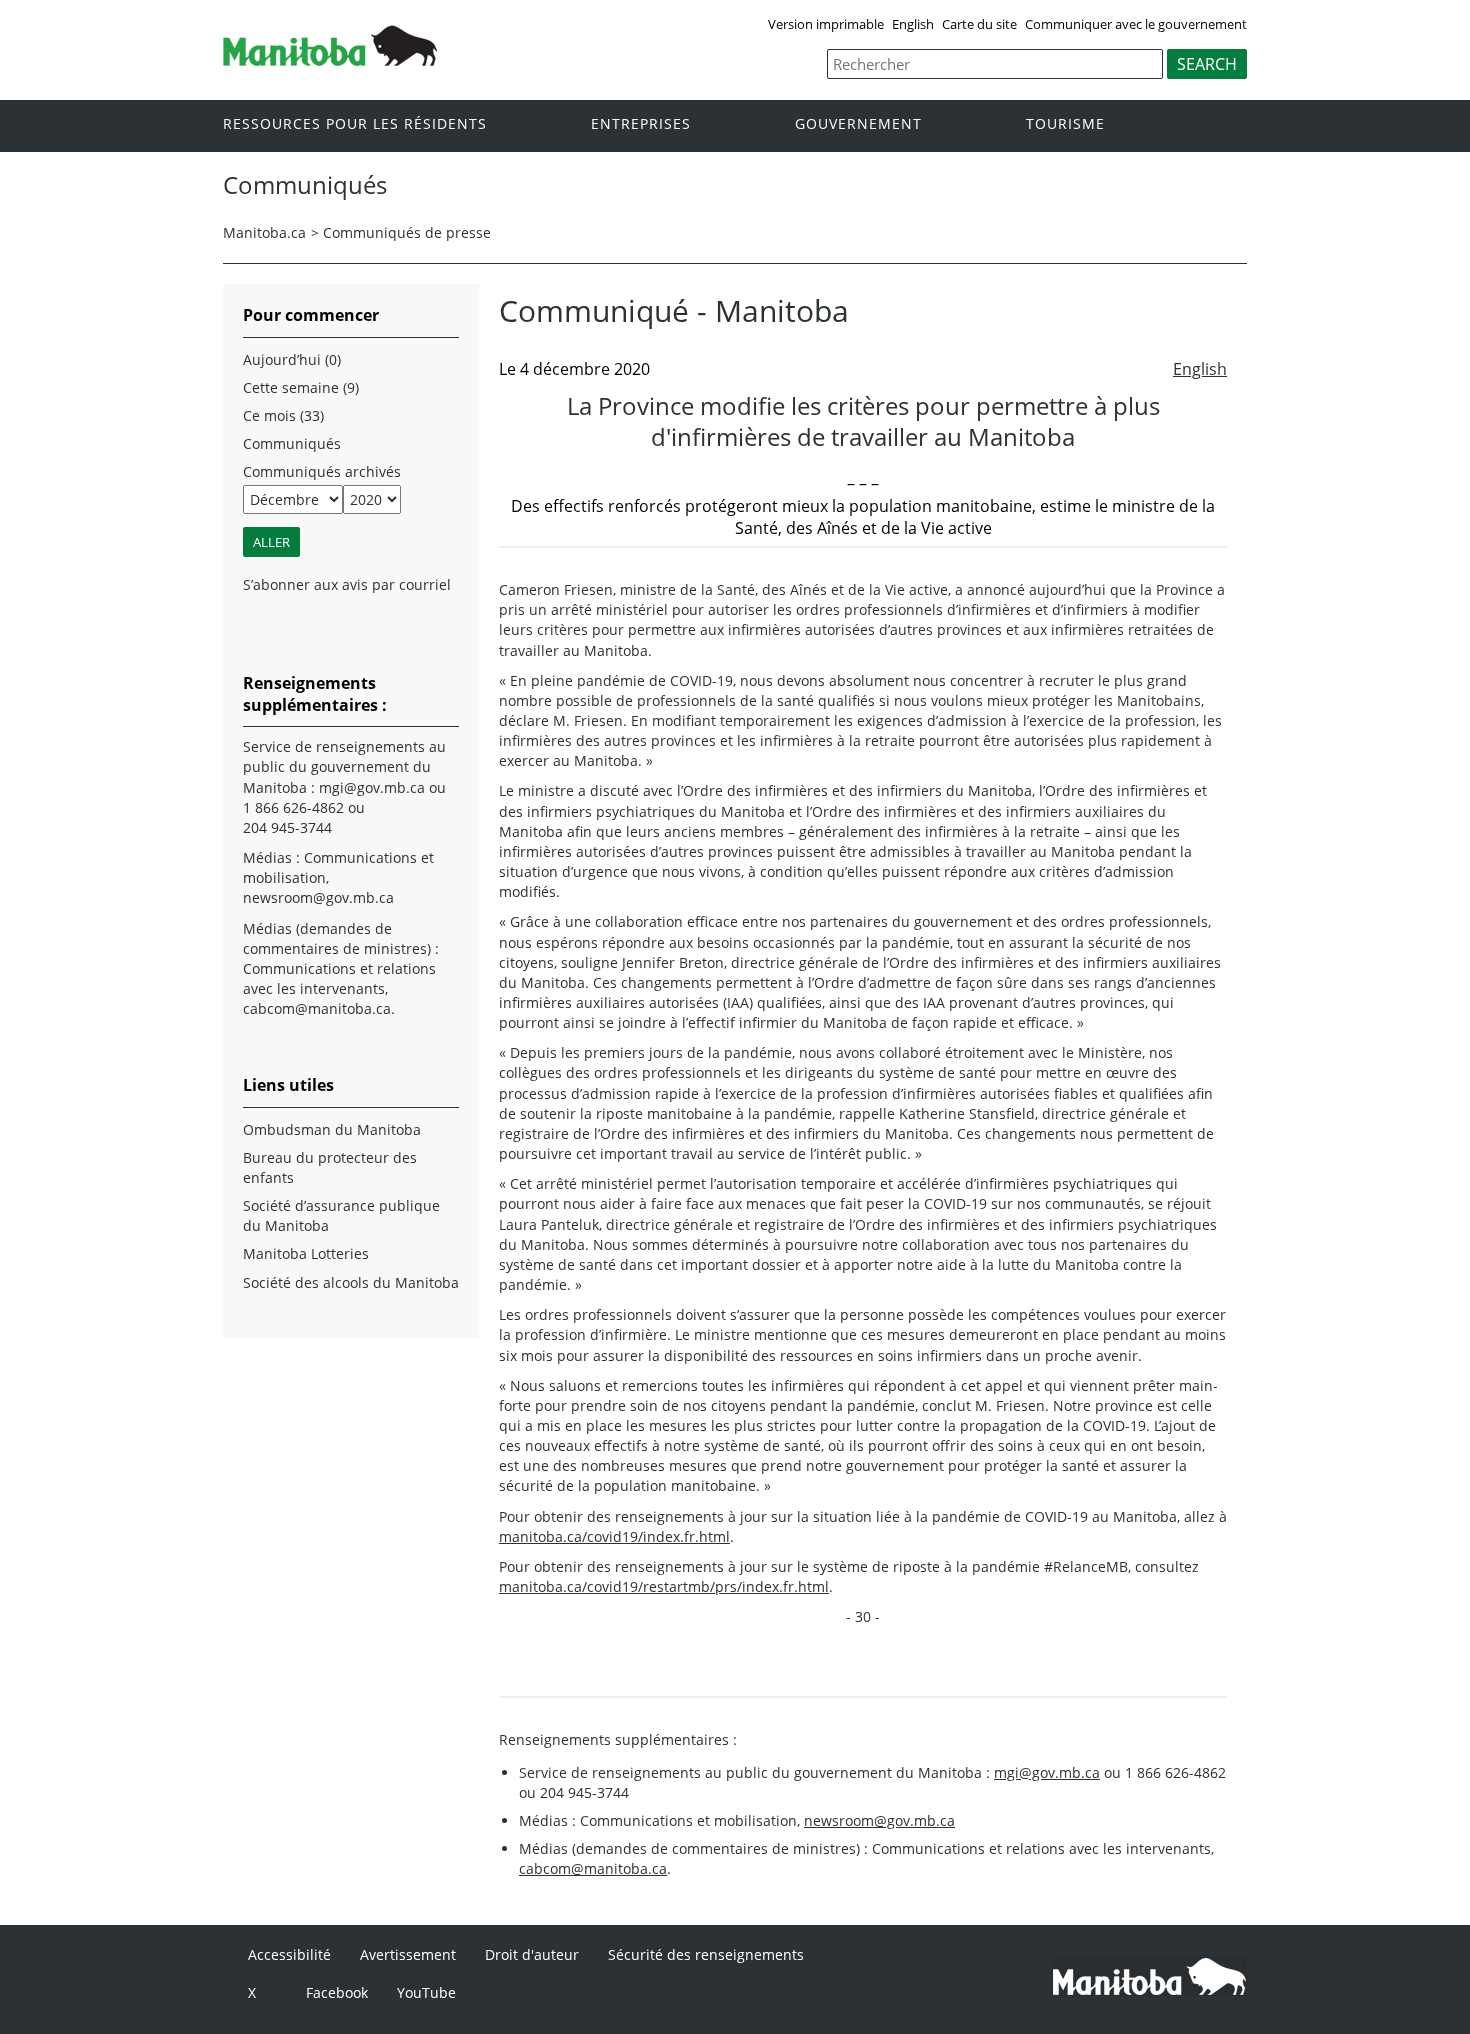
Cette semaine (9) (301, 387)
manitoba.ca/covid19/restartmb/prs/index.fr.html (664, 1586)
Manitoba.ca (264, 232)
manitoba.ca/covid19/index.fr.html (614, 1536)
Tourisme (1065, 124)
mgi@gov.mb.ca (1047, 1772)
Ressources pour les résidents (355, 124)
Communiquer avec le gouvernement (1136, 24)
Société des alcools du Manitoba (351, 1282)
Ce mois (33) (283, 415)
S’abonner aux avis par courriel (347, 584)
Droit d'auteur (532, 1954)
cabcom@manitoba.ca (593, 1868)
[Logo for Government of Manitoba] (330, 60)
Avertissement (408, 1954)
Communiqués (292, 443)
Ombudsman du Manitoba (332, 1129)
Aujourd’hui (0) (292, 359)
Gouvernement (858, 124)
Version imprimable (826, 24)
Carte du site (979, 24)
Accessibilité (289, 1954)
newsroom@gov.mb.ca (879, 1820)
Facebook (337, 1992)
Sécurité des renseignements (706, 1954)
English (913, 24)
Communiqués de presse (407, 232)
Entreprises (641, 124)
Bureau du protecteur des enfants (330, 1167)
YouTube (426, 1992)
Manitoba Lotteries (306, 1253)
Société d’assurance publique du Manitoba (341, 1215)
